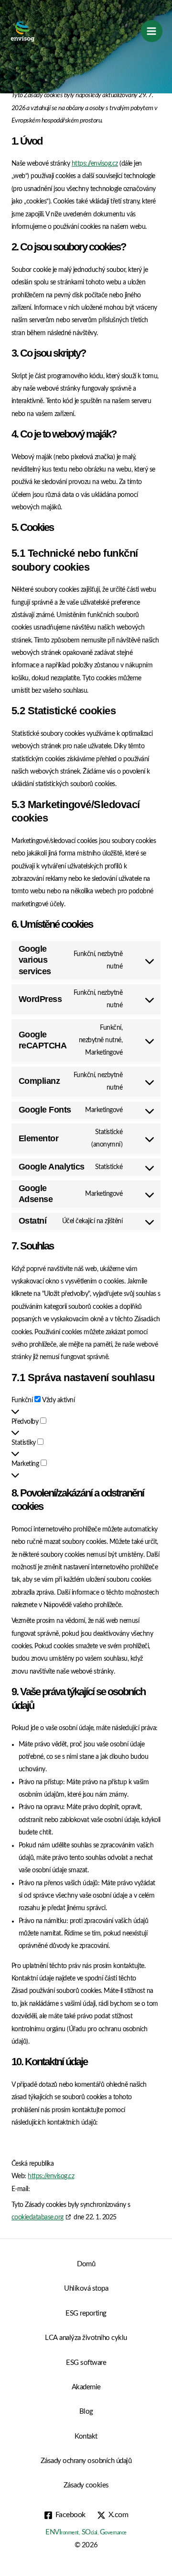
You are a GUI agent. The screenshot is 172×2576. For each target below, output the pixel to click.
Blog (86, 2412)
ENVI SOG (86, 2532)
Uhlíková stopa (86, 2289)
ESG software (86, 2363)
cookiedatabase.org (38, 2217)
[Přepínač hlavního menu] (152, 31)
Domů (86, 2264)
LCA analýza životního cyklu (86, 2338)
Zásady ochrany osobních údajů (86, 2461)
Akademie (86, 2387)
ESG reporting (86, 2313)
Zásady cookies (86, 2485)
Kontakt (86, 2436)
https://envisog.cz (95, 164)
